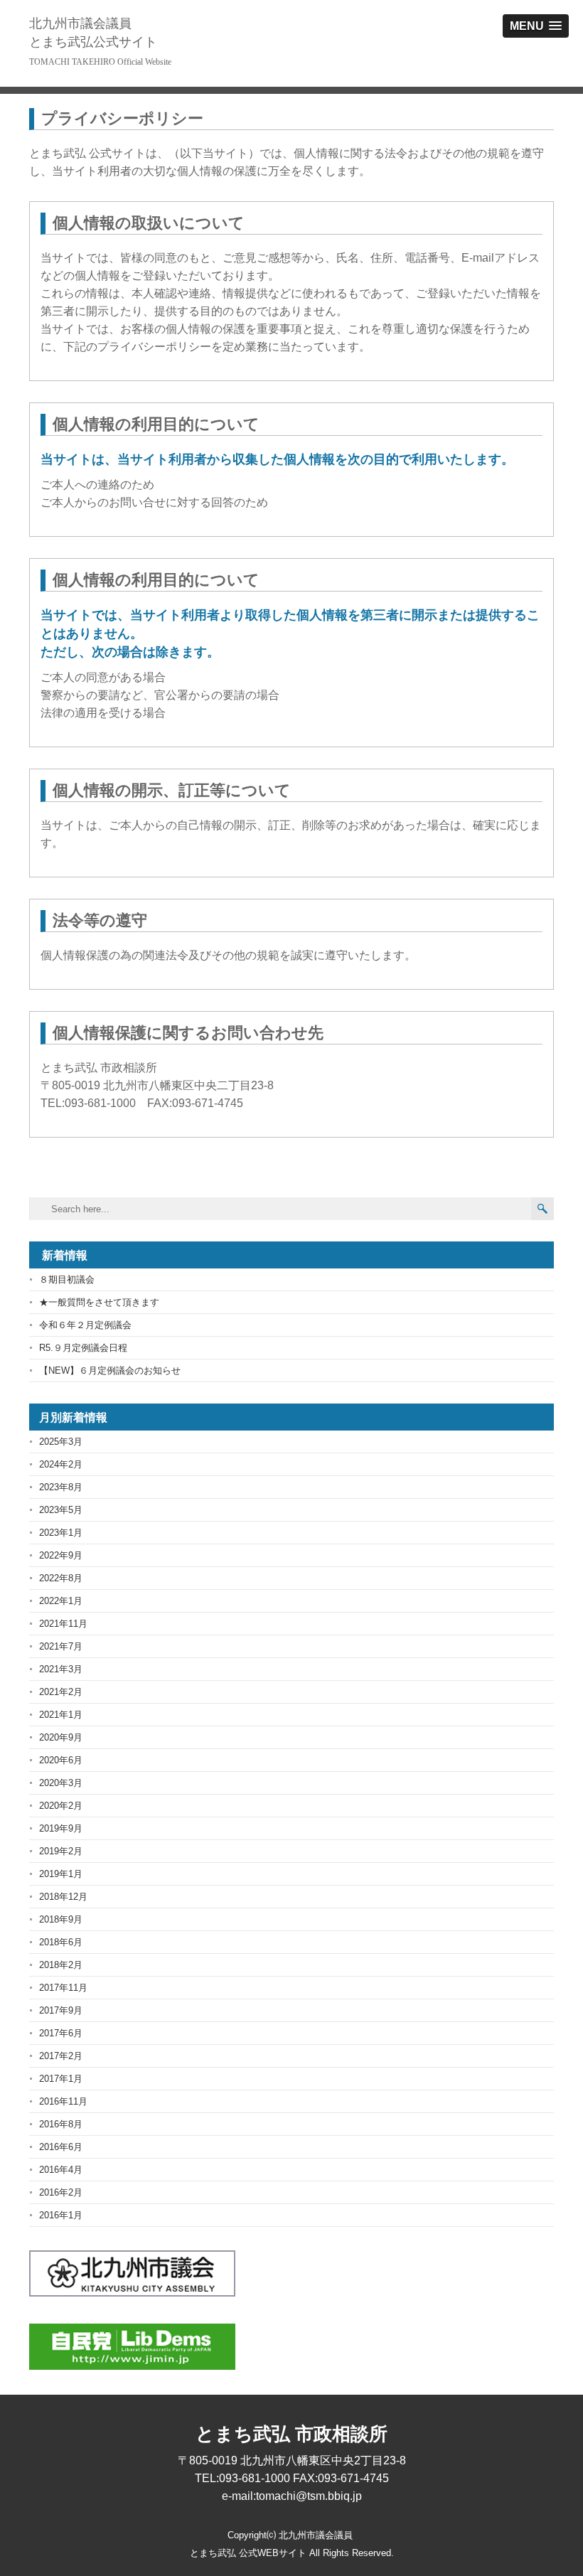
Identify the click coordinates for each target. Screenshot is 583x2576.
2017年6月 (61, 2033)
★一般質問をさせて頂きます (99, 1302)
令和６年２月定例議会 (85, 1325)
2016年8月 (61, 2124)
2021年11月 (63, 1624)
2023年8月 (61, 1487)
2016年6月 (61, 2147)
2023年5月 (61, 1510)
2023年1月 (61, 1533)
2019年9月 (61, 1828)
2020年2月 (61, 1806)
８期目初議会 (67, 1279)
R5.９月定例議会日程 (83, 1348)
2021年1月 (61, 1715)
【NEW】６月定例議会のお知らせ (110, 1370)
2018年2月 (61, 1965)
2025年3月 (61, 1442)
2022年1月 (61, 1601)
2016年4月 (61, 2170)
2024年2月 (61, 1464)
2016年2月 (61, 2192)
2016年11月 (63, 2101)
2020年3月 (61, 1783)
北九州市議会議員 (93, 33)
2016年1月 (61, 2215)
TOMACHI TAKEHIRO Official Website (100, 62)
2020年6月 (61, 1760)
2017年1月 (61, 2079)
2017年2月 (61, 2056)
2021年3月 (61, 1669)
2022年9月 (61, 1555)
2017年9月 (61, 2010)
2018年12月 (63, 1897)
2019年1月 (61, 1874)
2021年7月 (61, 1646)
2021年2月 (61, 1692)
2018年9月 (61, 1919)
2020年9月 (61, 1737)
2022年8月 (61, 1578)
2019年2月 (61, 1851)
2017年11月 (63, 1988)
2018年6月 (61, 1942)
